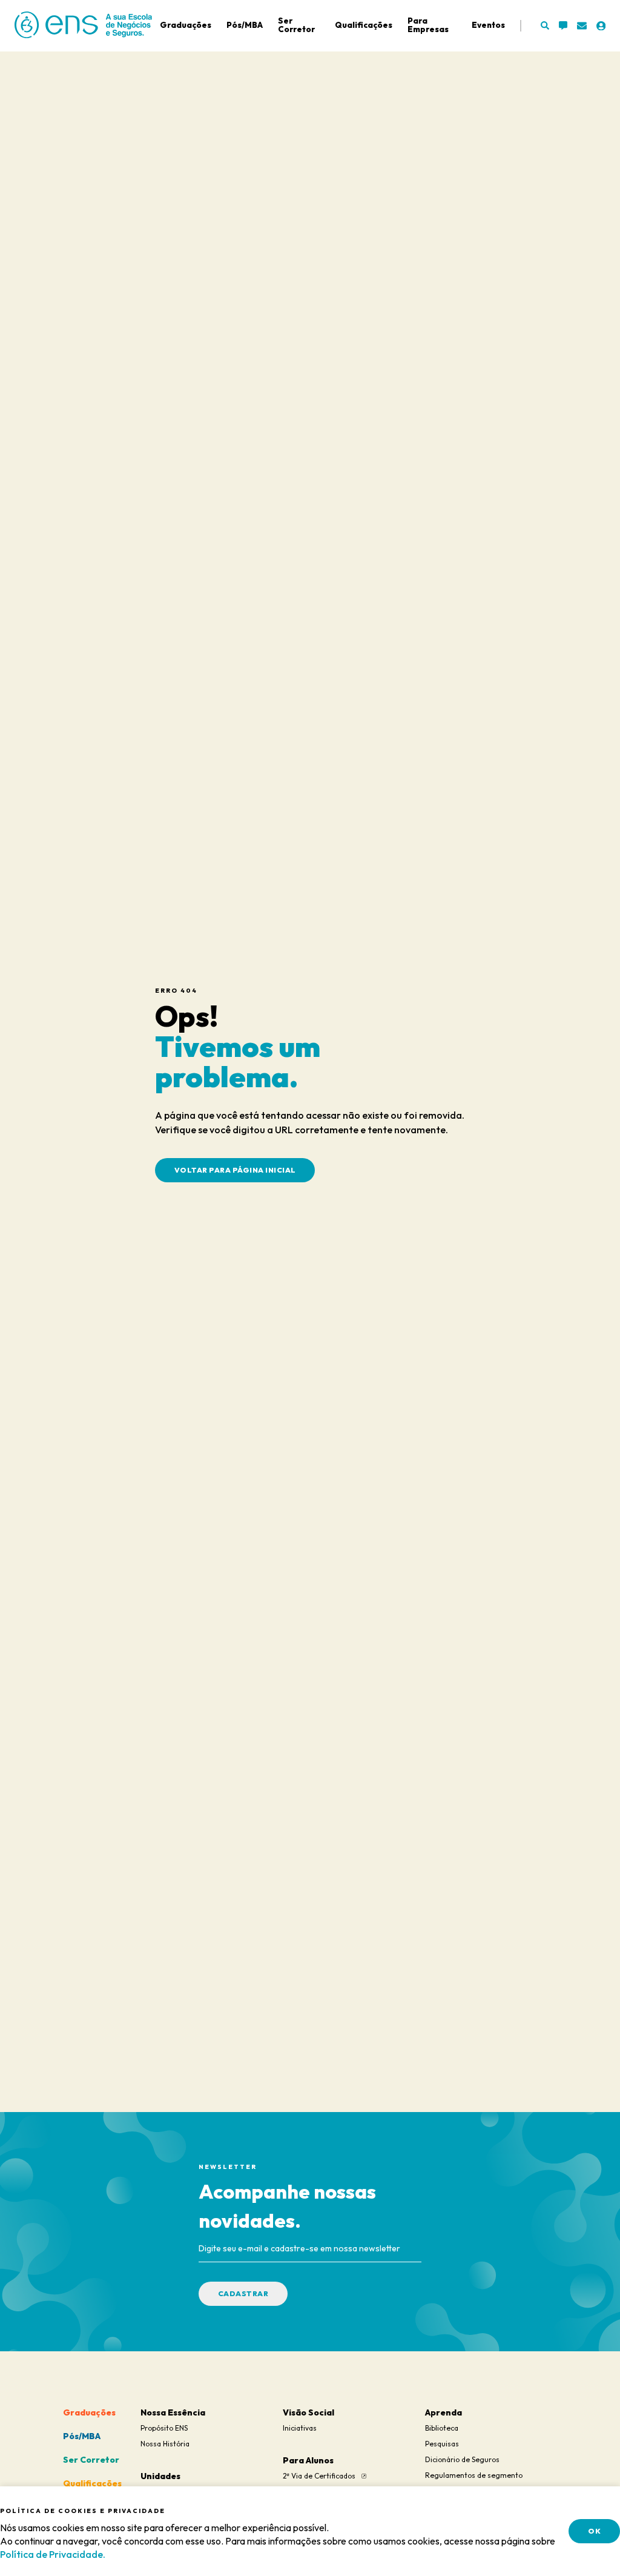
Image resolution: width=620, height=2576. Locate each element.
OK (594, 2531)
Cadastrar (243, 2293)
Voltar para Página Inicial (235, 1170)
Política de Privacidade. (53, 2554)
